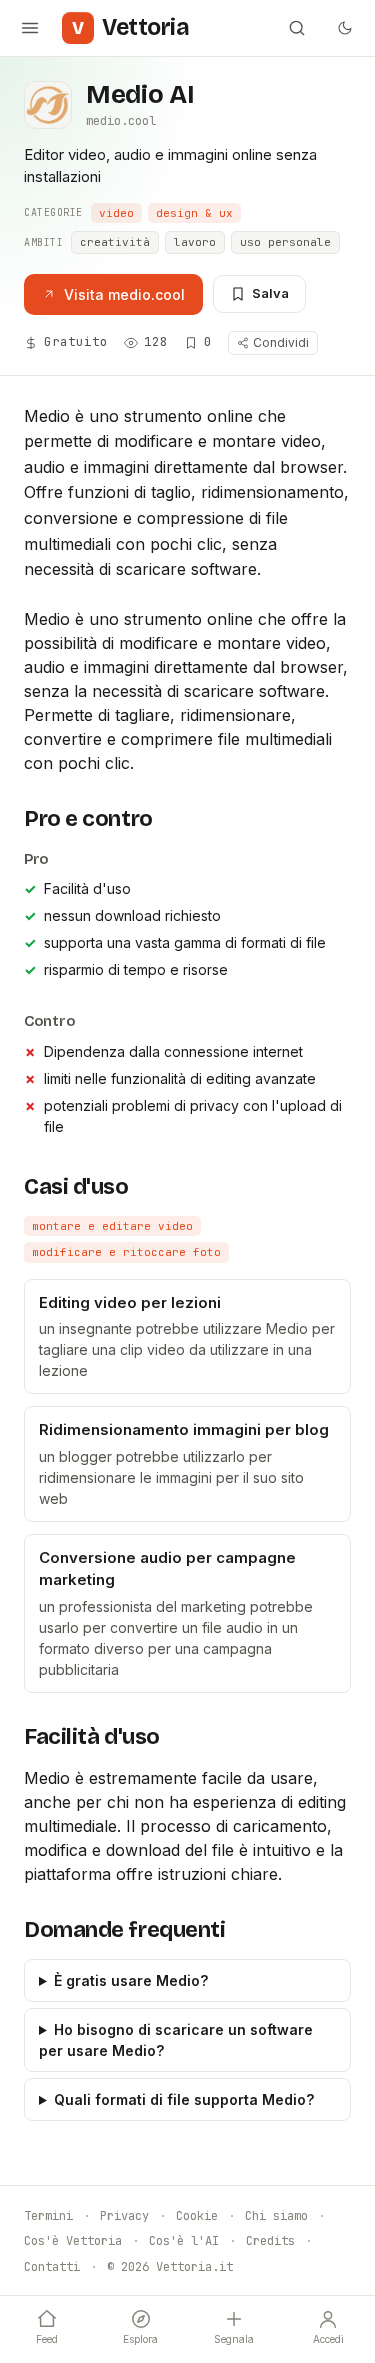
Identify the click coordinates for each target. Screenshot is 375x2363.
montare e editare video (112, 1226)
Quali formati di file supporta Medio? (184, 2099)
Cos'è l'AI (184, 2241)
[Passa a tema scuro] (345, 28)
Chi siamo (276, 2216)
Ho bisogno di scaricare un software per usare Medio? (176, 2040)
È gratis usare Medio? (131, 1980)
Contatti (52, 2267)
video (116, 213)
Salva (270, 293)
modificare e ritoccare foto (126, 1252)
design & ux (194, 213)
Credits (270, 2241)
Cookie (197, 2216)
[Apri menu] (30, 28)
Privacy (124, 2216)
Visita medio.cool (124, 294)
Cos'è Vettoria (73, 2241)
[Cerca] (297, 28)
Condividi (281, 342)
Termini (48, 2216)
